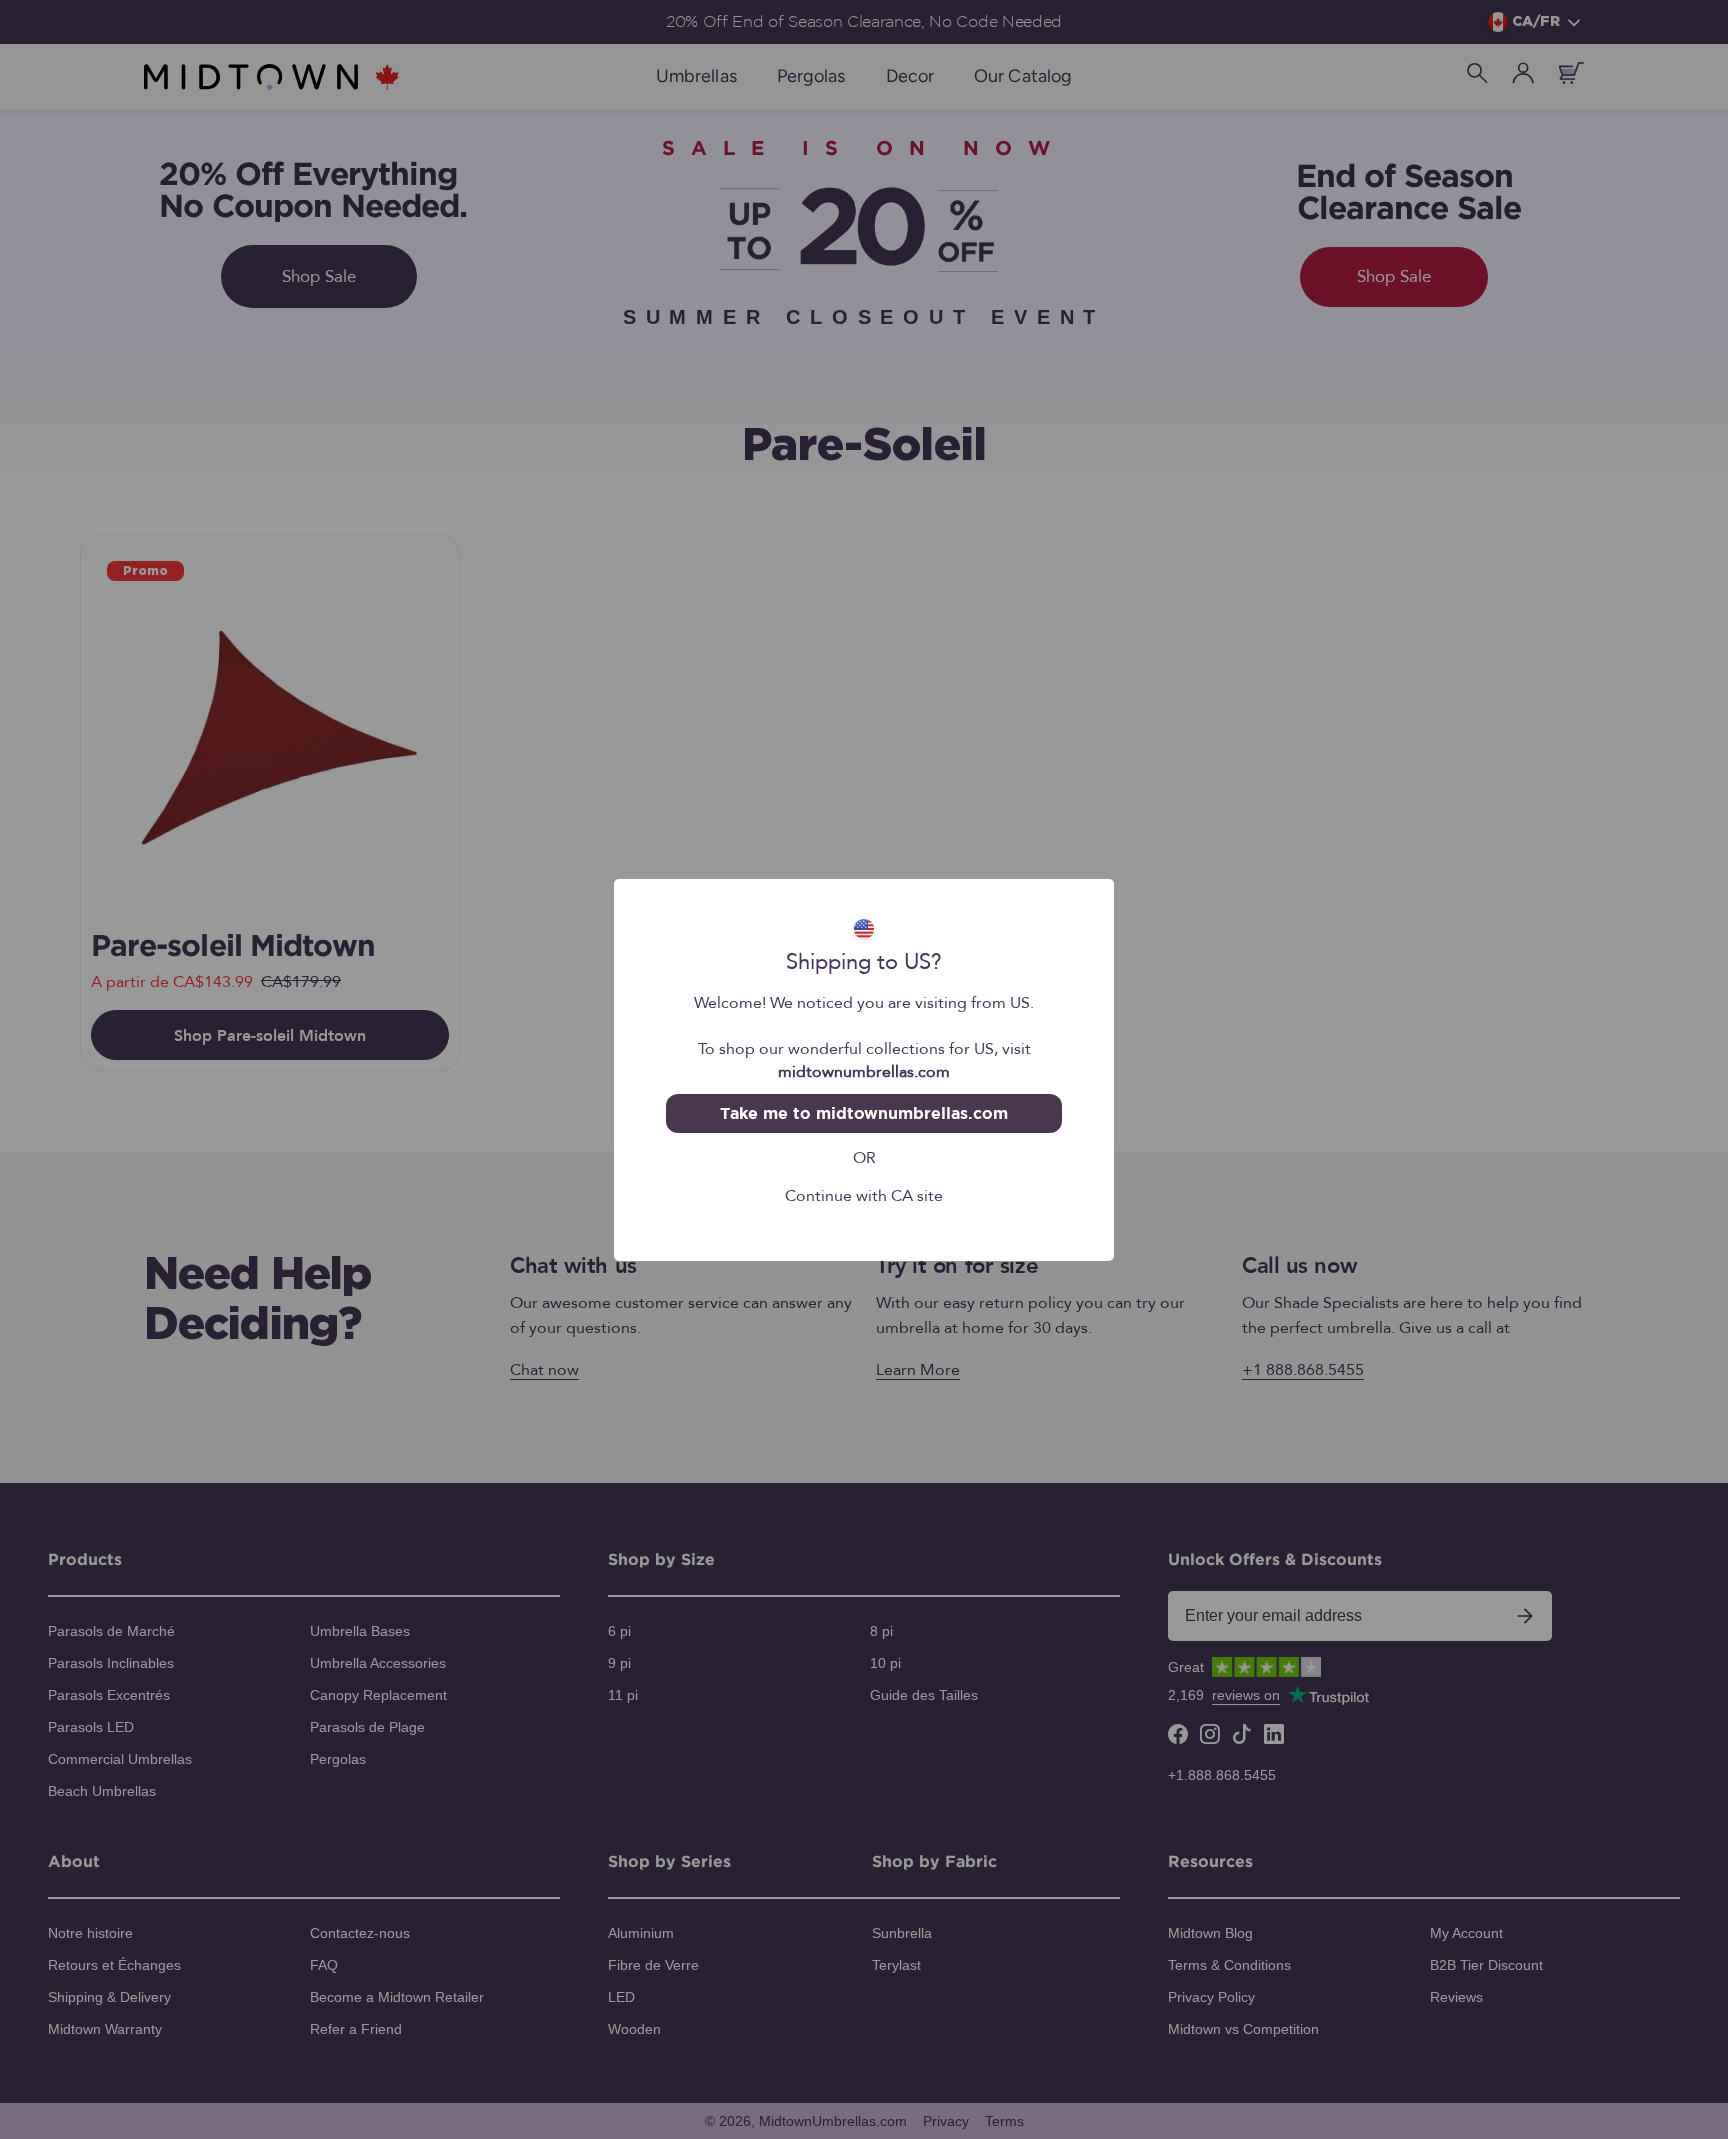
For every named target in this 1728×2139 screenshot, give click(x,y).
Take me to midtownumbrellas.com (863, 1113)
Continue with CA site (864, 1195)
